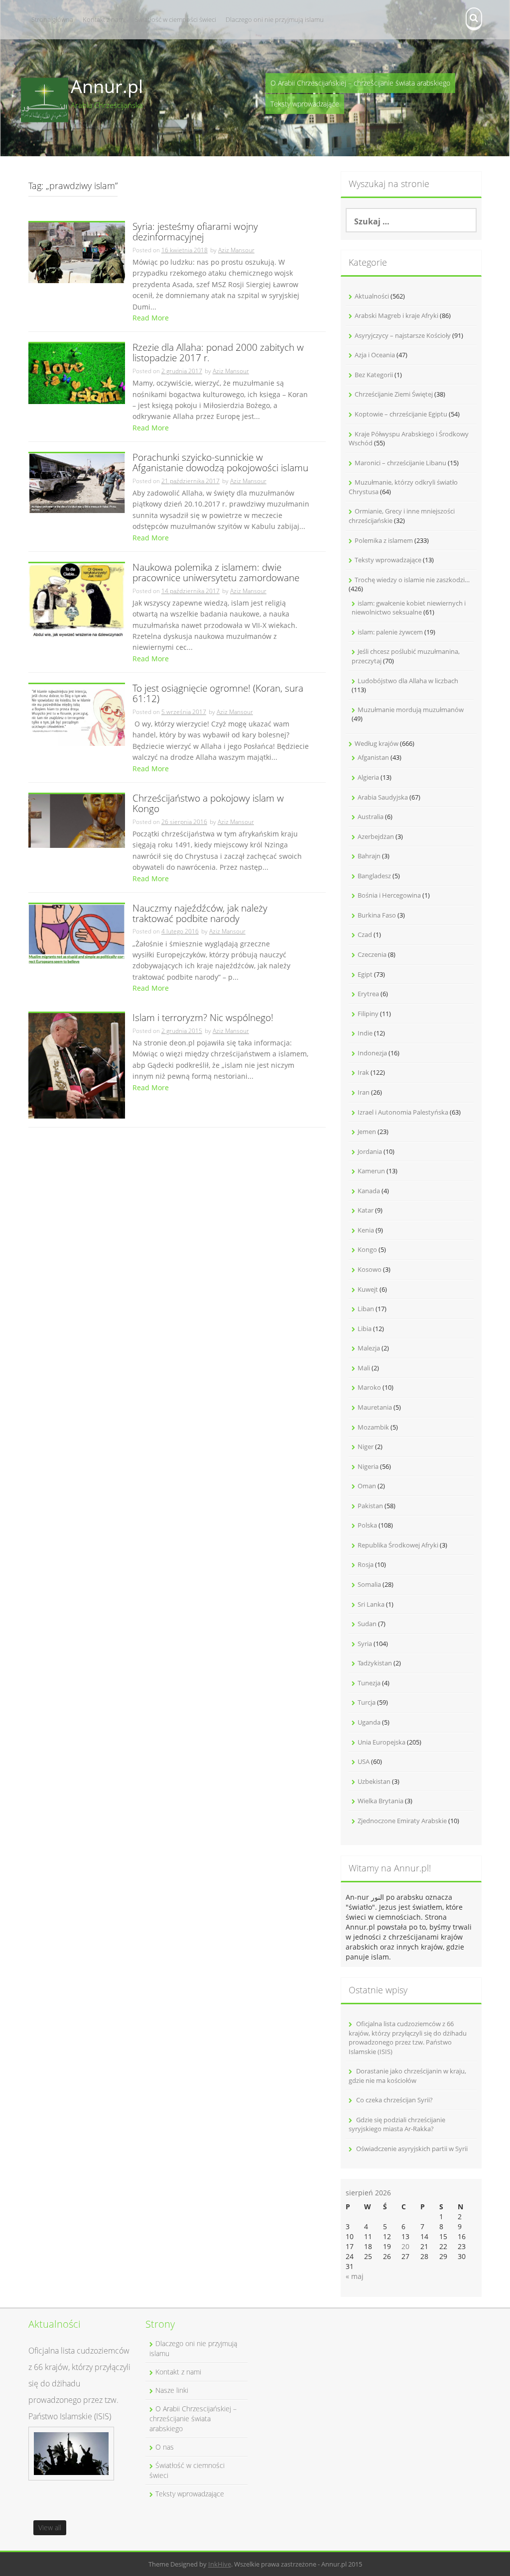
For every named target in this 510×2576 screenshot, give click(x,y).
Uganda (369, 1722)
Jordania (370, 1151)
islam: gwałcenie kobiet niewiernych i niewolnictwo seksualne (409, 608)
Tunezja (369, 1683)
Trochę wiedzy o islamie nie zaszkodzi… (412, 580)
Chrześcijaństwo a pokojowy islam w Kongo (208, 804)
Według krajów (377, 743)
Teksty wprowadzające (305, 104)
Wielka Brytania (381, 1801)
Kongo (367, 1249)
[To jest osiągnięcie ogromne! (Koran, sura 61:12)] (77, 714)
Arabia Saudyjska (383, 797)
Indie (365, 1033)
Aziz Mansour (236, 250)
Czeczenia (372, 954)
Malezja (369, 1348)
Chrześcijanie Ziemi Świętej (394, 394)
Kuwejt (368, 1289)
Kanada (369, 1191)
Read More (151, 318)
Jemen (367, 1132)
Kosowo (370, 1269)
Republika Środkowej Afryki (398, 1545)
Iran (364, 1092)
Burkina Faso (377, 915)
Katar (366, 1210)
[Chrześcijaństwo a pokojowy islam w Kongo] (77, 820)
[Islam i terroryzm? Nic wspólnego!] (77, 1065)
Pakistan (370, 1506)
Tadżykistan (375, 1663)
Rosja (366, 1564)
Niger (366, 1446)
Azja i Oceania (375, 355)
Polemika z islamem (384, 540)
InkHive (220, 2564)
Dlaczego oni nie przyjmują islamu (275, 19)
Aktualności (372, 296)
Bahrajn (369, 856)
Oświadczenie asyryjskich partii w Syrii (412, 2149)
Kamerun (371, 1171)
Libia (365, 1329)
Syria (365, 1644)
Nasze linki (172, 2390)
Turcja (367, 1702)
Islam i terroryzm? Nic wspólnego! (203, 1018)
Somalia (369, 1584)
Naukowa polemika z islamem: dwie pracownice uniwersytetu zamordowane (216, 573)
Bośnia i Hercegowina (389, 895)
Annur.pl (107, 86)
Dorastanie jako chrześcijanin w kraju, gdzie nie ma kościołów (407, 2076)
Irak (363, 1072)
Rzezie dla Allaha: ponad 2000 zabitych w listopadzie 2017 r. (218, 353)
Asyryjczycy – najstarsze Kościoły (403, 335)
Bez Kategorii (374, 375)
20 (405, 2246)
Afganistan (373, 757)
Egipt (365, 974)
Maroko (369, 1387)
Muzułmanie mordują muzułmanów (411, 710)
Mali (364, 1368)
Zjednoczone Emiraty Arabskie (402, 1821)
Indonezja (372, 1053)
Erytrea (368, 994)
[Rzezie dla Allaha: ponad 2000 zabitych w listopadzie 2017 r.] (77, 373)
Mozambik (373, 1427)
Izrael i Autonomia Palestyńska (403, 1112)
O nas (165, 2447)
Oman (367, 1486)
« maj (355, 2276)
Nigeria (368, 1466)
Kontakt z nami (104, 19)
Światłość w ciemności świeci (176, 19)
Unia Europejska (382, 1742)
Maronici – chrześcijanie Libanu (400, 463)
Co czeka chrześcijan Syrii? (394, 2100)
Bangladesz (374, 876)
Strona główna (52, 19)
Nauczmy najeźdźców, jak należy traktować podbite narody (200, 914)
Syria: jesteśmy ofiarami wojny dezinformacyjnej (195, 232)
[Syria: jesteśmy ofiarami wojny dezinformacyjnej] (77, 252)
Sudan (367, 1624)
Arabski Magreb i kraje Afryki (396, 315)
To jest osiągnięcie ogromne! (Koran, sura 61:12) (218, 694)
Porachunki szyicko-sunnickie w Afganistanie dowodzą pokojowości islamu (220, 463)
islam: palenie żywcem (390, 632)
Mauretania (375, 1407)
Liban (366, 1309)
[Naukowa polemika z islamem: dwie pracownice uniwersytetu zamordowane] (77, 600)
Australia (371, 817)
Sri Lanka (371, 1604)
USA (364, 1761)
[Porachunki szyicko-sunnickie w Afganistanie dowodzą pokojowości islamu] (77, 482)
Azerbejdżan (376, 836)
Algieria (368, 777)
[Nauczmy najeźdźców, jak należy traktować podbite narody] (77, 933)
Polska (367, 1525)
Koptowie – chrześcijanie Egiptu (401, 414)
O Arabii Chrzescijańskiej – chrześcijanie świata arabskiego (360, 83)
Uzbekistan (374, 1781)
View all (50, 2527)
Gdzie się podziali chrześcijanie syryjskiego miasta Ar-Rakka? (397, 2124)
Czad (365, 934)
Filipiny (368, 1014)
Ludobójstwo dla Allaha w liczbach (408, 681)
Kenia (366, 1230)
